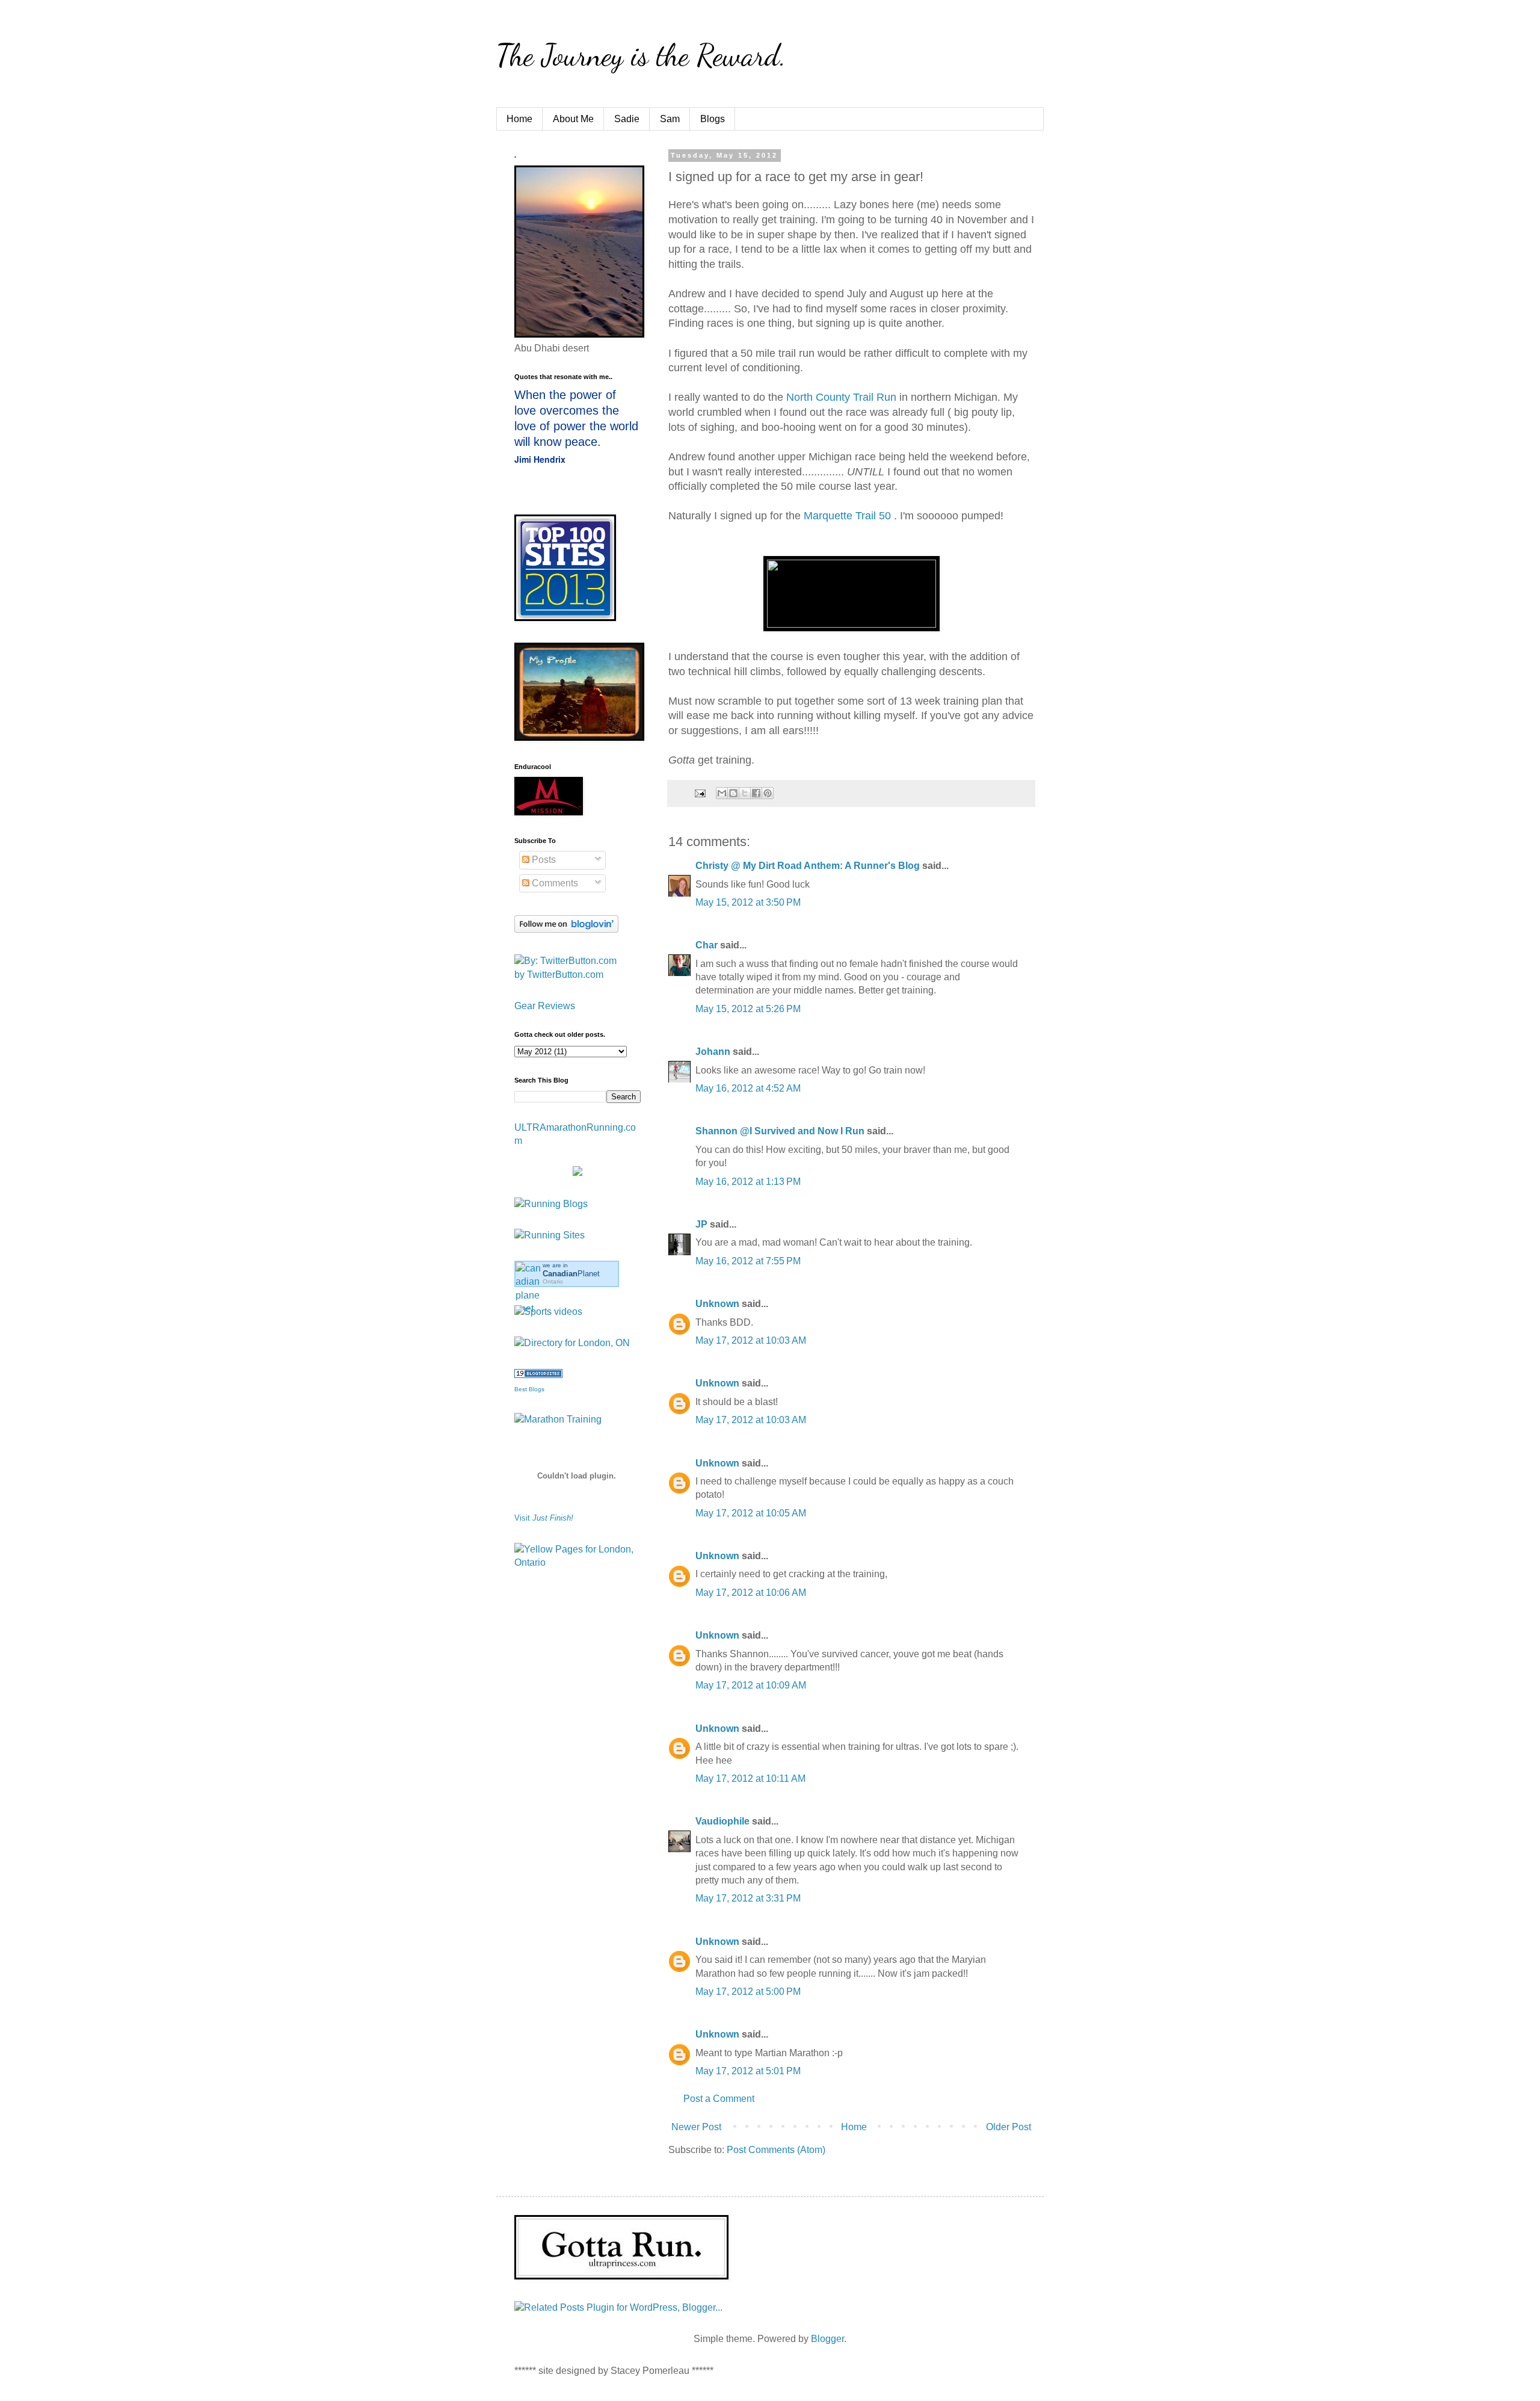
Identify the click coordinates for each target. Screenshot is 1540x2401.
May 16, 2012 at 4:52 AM (748, 1088)
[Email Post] (699, 793)
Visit (544, 1518)
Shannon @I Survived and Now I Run (780, 1131)
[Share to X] (745, 793)
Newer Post (696, 2127)
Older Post (1009, 2127)
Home (519, 119)
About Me (573, 119)
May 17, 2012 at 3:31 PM (748, 1898)
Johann (713, 1052)
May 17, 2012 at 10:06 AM (751, 1593)
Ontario (553, 1281)
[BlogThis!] (733, 793)
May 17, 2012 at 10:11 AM (750, 1778)
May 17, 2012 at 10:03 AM (751, 1340)
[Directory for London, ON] (572, 1343)
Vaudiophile (722, 1821)
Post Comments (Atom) (776, 2150)
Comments (554, 883)
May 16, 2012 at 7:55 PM (748, 1261)
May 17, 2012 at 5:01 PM (748, 2071)
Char (707, 945)
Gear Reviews (545, 1006)
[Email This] (722, 793)
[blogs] (538, 1375)
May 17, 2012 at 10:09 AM (751, 1685)
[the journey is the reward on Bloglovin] (566, 929)
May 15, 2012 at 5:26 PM (748, 1009)
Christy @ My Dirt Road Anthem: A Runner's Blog (808, 866)
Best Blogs (529, 1389)
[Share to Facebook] (756, 793)
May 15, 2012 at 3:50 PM (748, 902)
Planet (571, 1274)
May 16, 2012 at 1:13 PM (748, 1182)
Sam (670, 119)
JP (701, 1224)
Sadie (627, 119)
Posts (543, 860)
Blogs (713, 119)
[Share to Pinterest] (768, 793)
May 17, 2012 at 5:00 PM (748, 1992)
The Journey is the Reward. (641, 55)
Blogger (827, 2339)
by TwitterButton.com (559, 975)
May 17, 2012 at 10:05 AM (751, 1513)
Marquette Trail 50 (849, 516)
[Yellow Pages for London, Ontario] (577, 1562)
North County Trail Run (841, 397)
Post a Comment (719, 2099)
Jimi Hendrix (540, 459)
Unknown (717, 1304)
